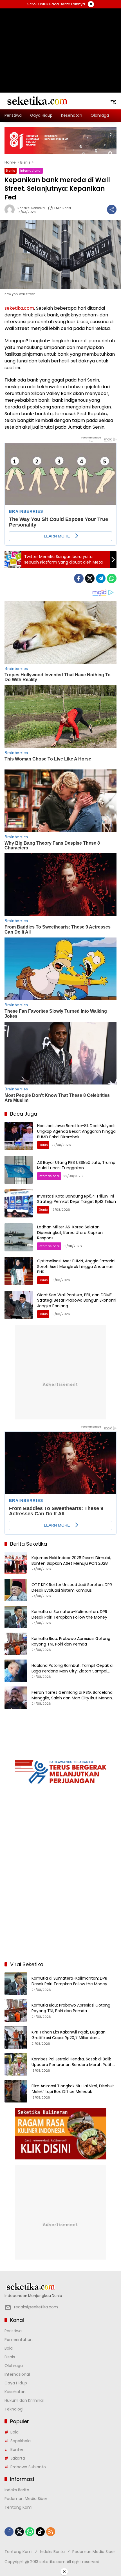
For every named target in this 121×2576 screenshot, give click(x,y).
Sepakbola (21, 2441)
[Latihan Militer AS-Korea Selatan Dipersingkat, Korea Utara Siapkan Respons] (19, 1237)
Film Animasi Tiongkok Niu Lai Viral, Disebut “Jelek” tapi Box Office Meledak (73, 2089)
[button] (113, 101)
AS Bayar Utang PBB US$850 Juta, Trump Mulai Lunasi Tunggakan (76, 1165)
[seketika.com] (37, 101)
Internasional (31, 171)
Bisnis (11, 171)
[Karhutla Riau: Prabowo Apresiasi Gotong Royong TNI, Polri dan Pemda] (16, 1644)
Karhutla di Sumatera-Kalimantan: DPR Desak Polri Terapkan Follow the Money (69, 1615)
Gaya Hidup (16, 2383)
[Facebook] (79, 578)
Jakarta (18, 2458)
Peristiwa (13, 2331)
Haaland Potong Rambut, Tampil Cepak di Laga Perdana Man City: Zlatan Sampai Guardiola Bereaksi (72, 1668)
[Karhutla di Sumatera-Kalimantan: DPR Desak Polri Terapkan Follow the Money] (16, 1617)
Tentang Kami (18, 2507)
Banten (17, 2449)
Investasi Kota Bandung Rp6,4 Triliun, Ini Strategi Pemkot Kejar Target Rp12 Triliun (77, 1199)
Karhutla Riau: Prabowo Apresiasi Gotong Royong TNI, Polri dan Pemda (71, 1641)
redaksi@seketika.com (36, 2307)
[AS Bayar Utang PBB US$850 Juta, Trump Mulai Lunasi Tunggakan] (19, 1170)
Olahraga (14, 2366)
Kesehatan (15, 2392)
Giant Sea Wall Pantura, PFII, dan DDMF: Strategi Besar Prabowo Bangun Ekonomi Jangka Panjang (77, 1300)
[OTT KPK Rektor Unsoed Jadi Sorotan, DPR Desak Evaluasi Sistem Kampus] (16, 1590)
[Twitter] (90, 578)
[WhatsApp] (112, 578)
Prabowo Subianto (28, 2467)
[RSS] (51, 2532)
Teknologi (14, 2409)
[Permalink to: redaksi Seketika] (11, 210)
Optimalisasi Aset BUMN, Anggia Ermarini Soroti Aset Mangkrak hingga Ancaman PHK (76, 1266)
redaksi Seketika (31, 208)
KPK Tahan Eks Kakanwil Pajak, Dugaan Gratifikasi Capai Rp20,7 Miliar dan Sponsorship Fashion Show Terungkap (69, 2035)
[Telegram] (101, 578)
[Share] (112, 210)
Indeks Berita (17, 2490)
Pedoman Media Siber (26, 2499)
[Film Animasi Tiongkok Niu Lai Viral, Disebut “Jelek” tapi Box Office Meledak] (16, 2091)
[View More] (60, 2287)
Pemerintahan (19, 2340)
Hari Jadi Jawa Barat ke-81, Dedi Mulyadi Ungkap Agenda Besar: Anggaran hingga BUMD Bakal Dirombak (76, 1131)
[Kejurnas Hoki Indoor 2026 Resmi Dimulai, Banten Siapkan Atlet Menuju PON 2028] (16, 1563)
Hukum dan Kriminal (24, 2400)
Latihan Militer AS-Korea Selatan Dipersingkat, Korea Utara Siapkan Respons (70, 1232)
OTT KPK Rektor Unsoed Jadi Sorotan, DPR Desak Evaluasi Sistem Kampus (72, 1588)
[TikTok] (40, 2532)
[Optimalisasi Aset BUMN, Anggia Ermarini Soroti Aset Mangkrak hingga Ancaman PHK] (19, 1271)
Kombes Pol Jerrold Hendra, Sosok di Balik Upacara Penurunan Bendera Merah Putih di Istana (72, 2062)
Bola (9, 2348)
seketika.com (19, 308)
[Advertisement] (60, 43)
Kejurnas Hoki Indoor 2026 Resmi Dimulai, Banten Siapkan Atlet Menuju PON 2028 (71, 1561)
